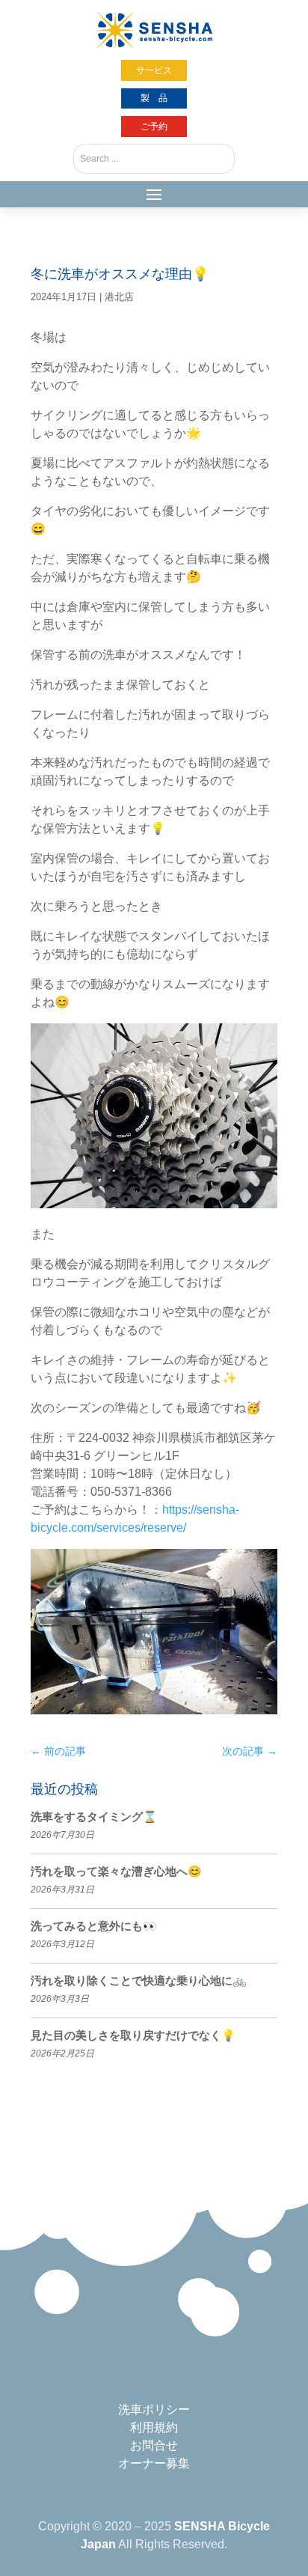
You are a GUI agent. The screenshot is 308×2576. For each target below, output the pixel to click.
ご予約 (154, 127)
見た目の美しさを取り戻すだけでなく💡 (133, 2035)
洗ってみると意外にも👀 (94, 1926)
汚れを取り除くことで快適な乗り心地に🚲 (139, 1980)
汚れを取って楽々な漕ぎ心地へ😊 (116, 1871)
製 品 (154, 98)
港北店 (119, 297)
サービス (154, 70)
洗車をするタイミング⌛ (94, 1817)
